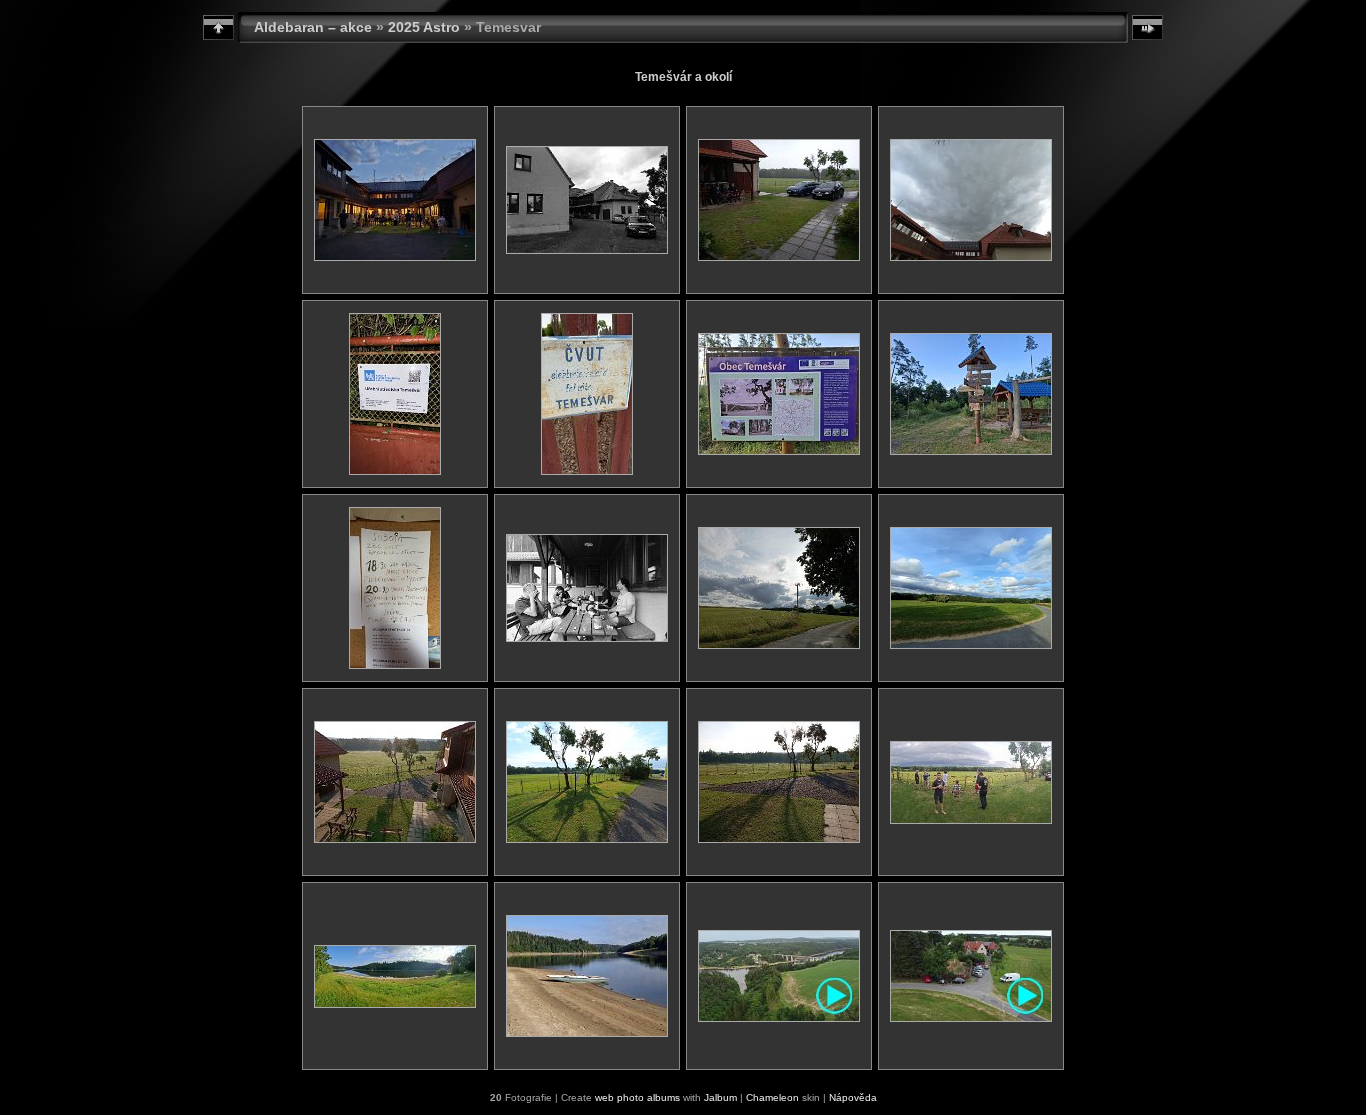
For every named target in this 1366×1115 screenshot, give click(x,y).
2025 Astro (424, 27)
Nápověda (853, 1097)
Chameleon (772, 1097)
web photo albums (637, 1097)
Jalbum (720, 1097)
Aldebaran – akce (313, 27)
